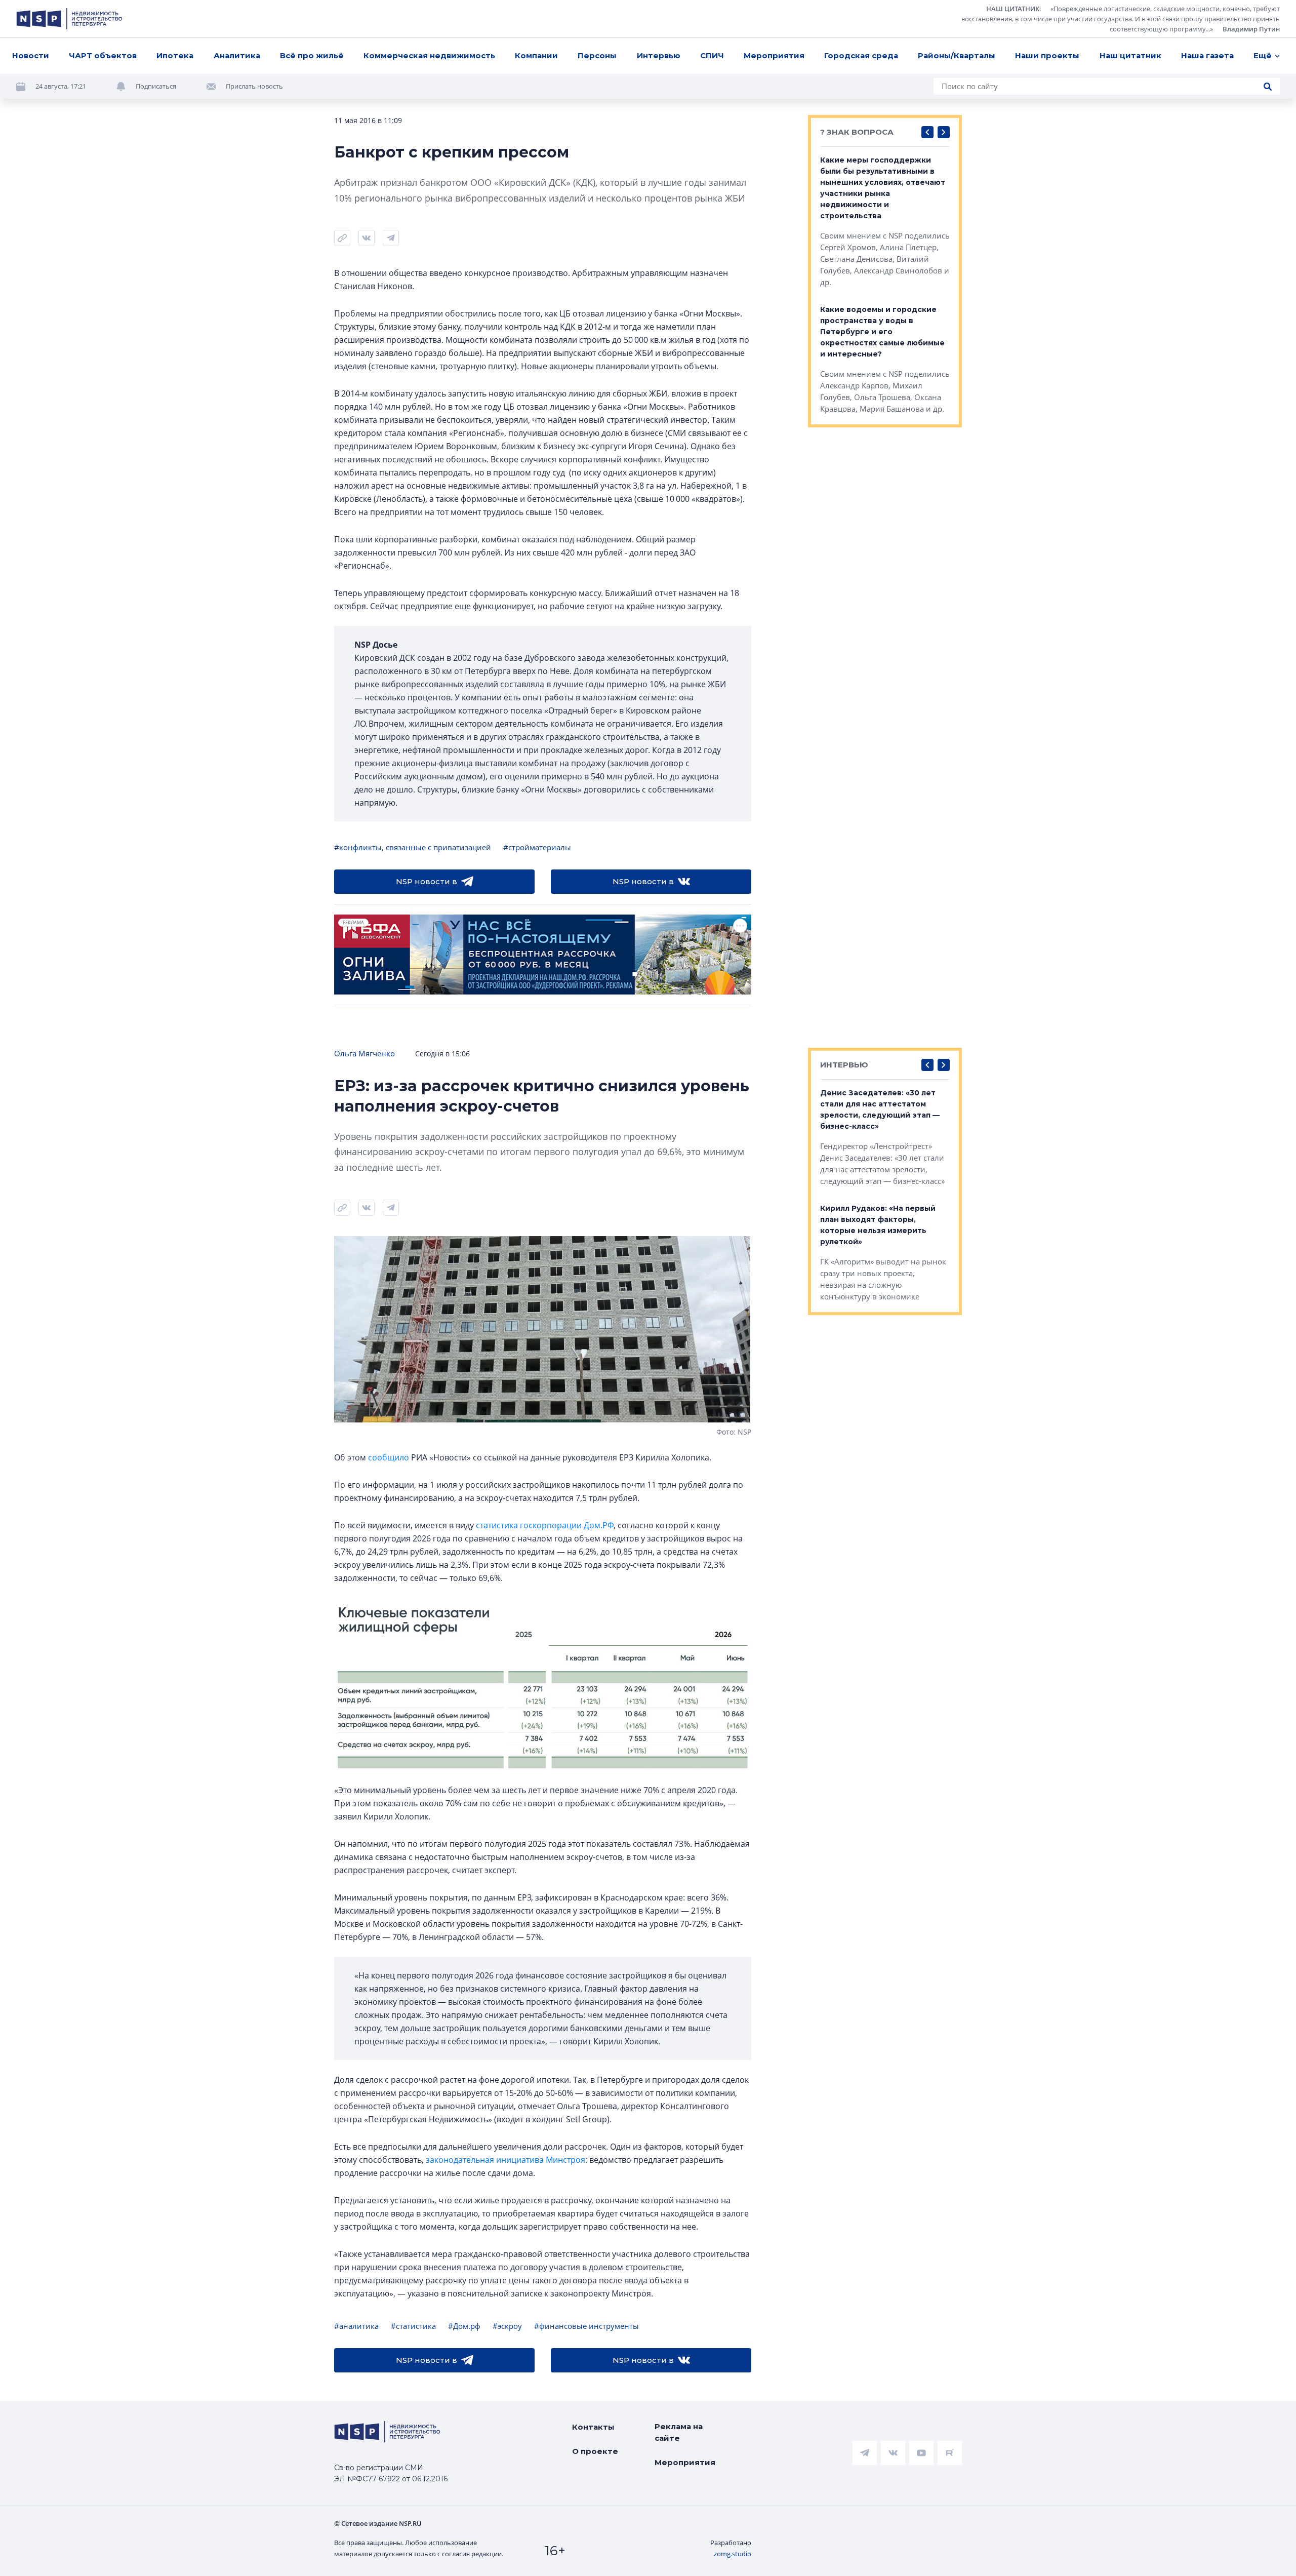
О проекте (595, 2451)
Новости (31, 55)
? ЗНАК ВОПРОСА (857, 132)
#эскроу (507, 2326)
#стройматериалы (537, 847)
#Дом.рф (464, 2326)
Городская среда (861, 55)
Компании (536, 55)
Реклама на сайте (679, 2432)
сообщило (389, 1457)
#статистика (413, 2326)
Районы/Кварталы (957, 55)
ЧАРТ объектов (103, 55)
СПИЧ (712, 55)
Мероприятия (774, 55)
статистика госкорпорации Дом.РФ (545, 1525)
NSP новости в (427, 881)
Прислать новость (254, 86)
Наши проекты (1047, 55)
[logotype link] (69, 19)
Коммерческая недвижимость (429, 55)
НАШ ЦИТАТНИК (1013, 9)
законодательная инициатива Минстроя (505, 2160)
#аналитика (356, 2326)
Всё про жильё (312, 55)
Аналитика (237, 55)
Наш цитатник (1130, 55)
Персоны (597, 55)
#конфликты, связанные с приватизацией (413, 847)
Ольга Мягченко (364, 1053)
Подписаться (156, 86)
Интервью (659, 55)
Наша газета (1207, 55)
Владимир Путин (1251, 29)
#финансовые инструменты (586, 2326)
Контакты (593, 2427)
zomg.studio (733, 2554)
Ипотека (175, 55)
